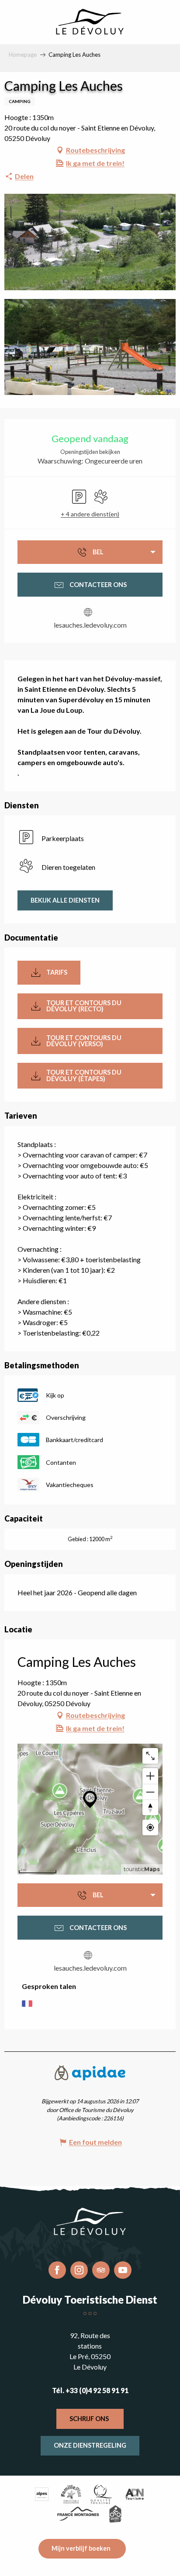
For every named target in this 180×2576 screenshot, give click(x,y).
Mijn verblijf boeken (81, 2548)
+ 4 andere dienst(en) (90, 514)
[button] (90, 242)
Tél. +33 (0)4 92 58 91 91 (90, 2390)
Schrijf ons (89, 2419)
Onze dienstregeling (90, 2445)
